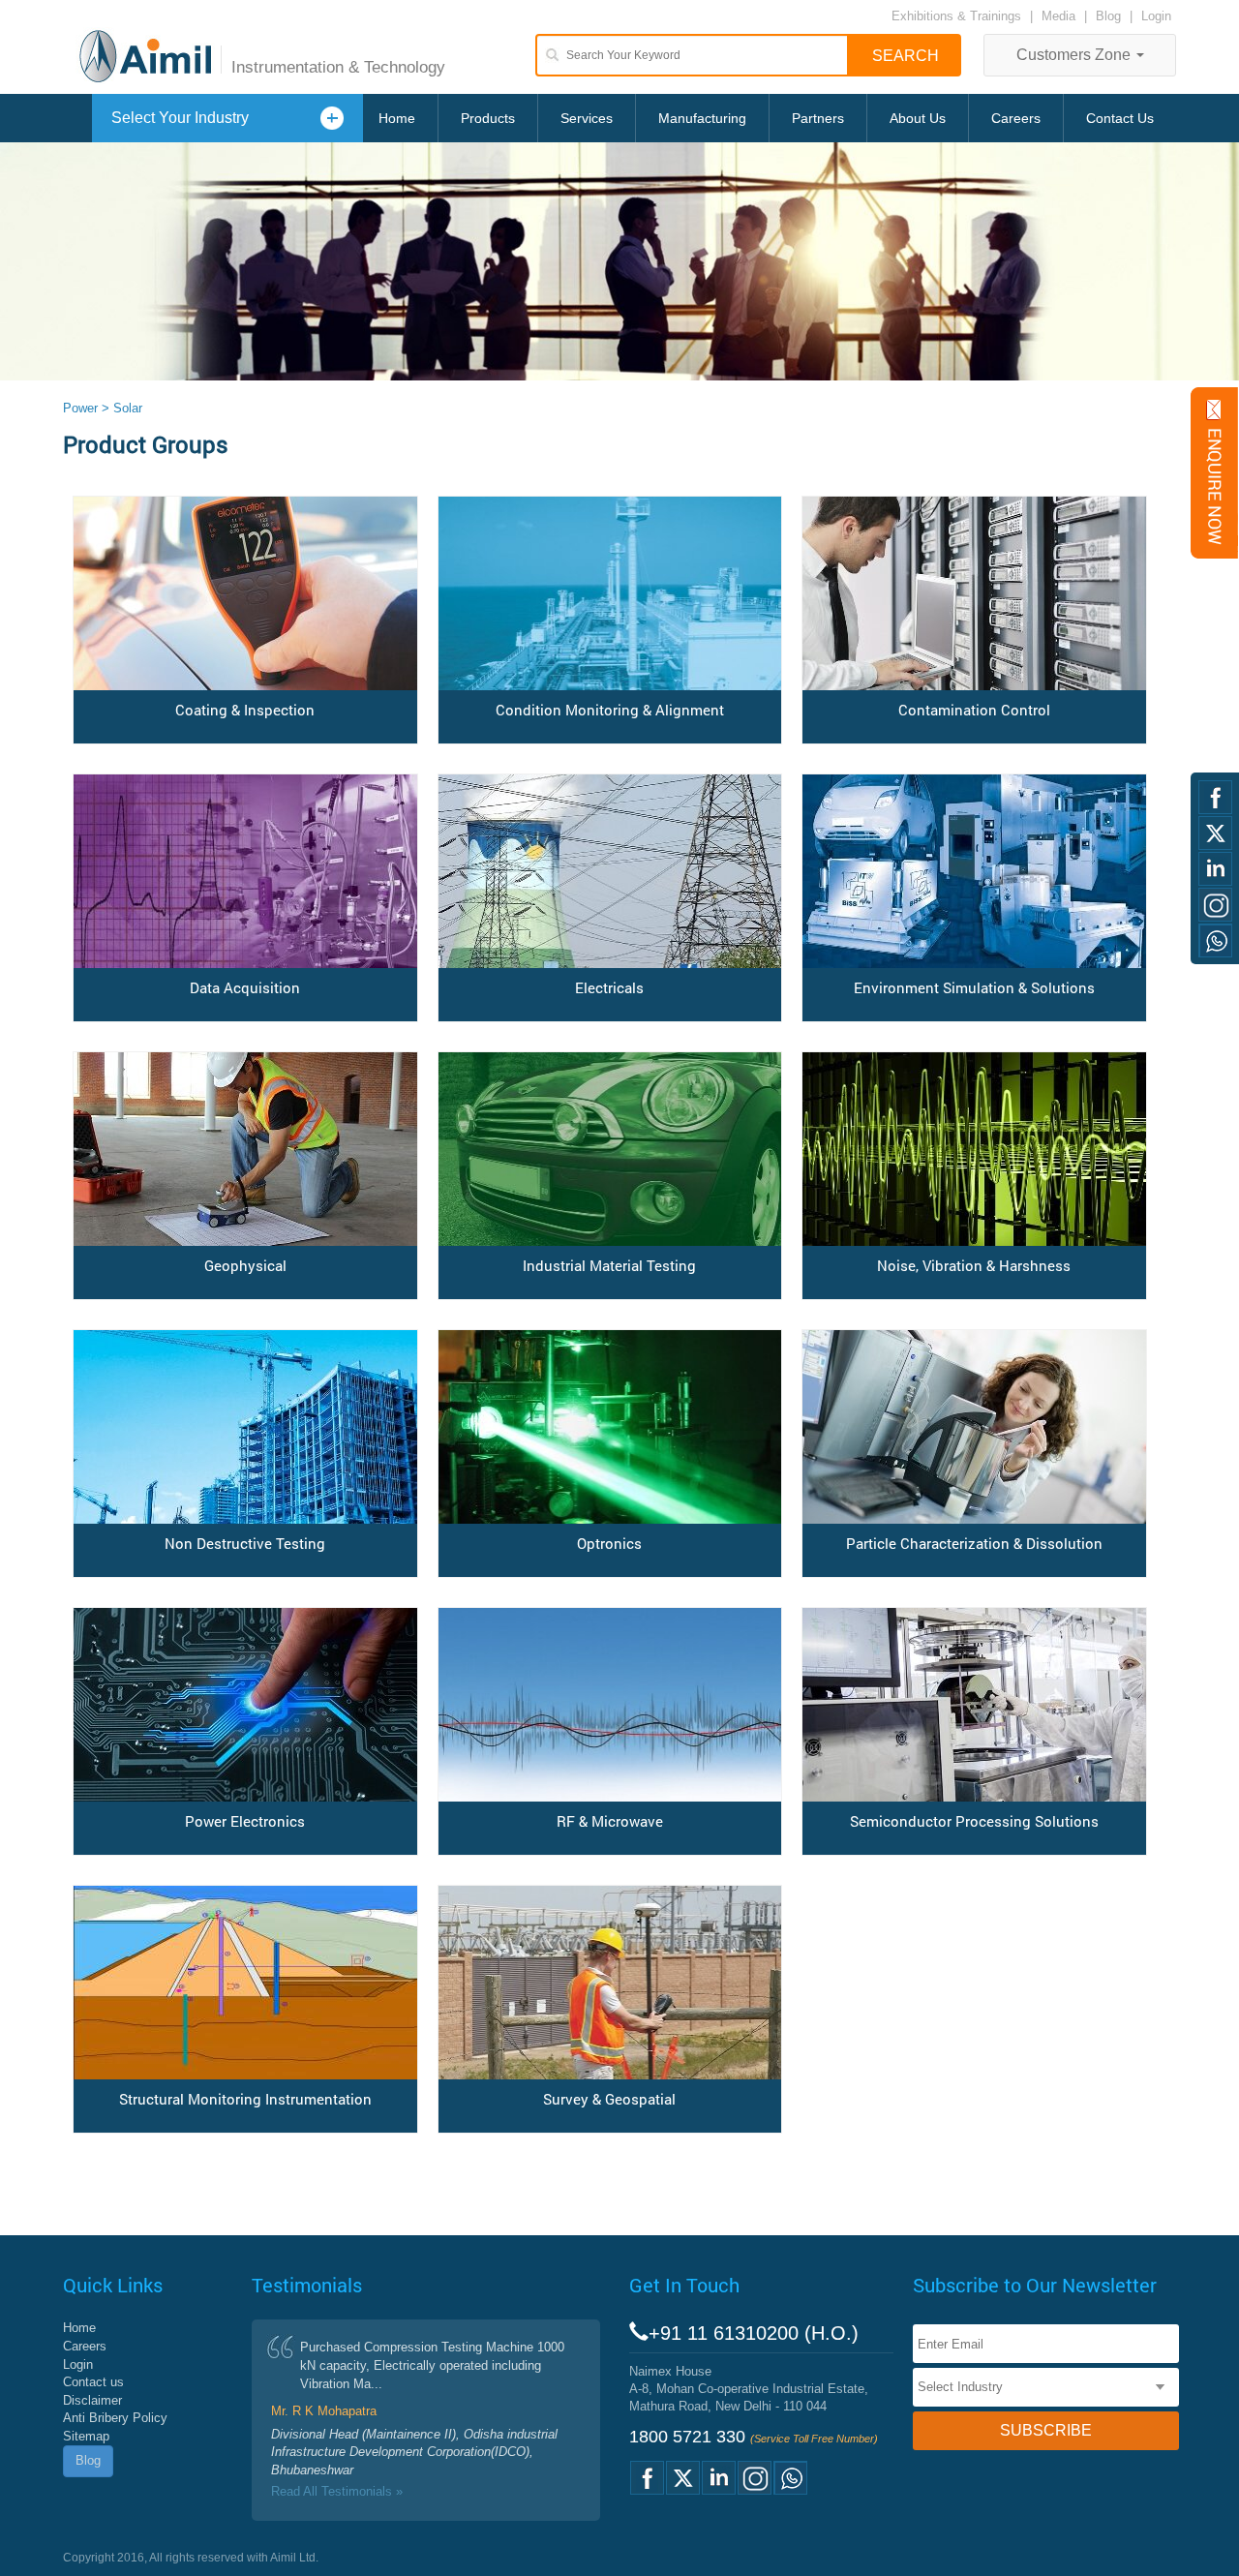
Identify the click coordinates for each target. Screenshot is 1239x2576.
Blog (1108, 16)
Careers (1016, 118)
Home (397, 118)
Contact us (93, 2382)
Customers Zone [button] (1075, 55)
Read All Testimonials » (337, 2491)
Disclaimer (92, 2400)
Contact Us (1120, 118)
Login (1156, 16)
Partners (818, 118)
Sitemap (86, 2436)
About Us (918, 118)
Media (1060, 16)
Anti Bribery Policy (115, 2418)
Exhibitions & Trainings (956, 16)
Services (587, 118)
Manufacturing (702, 118)
